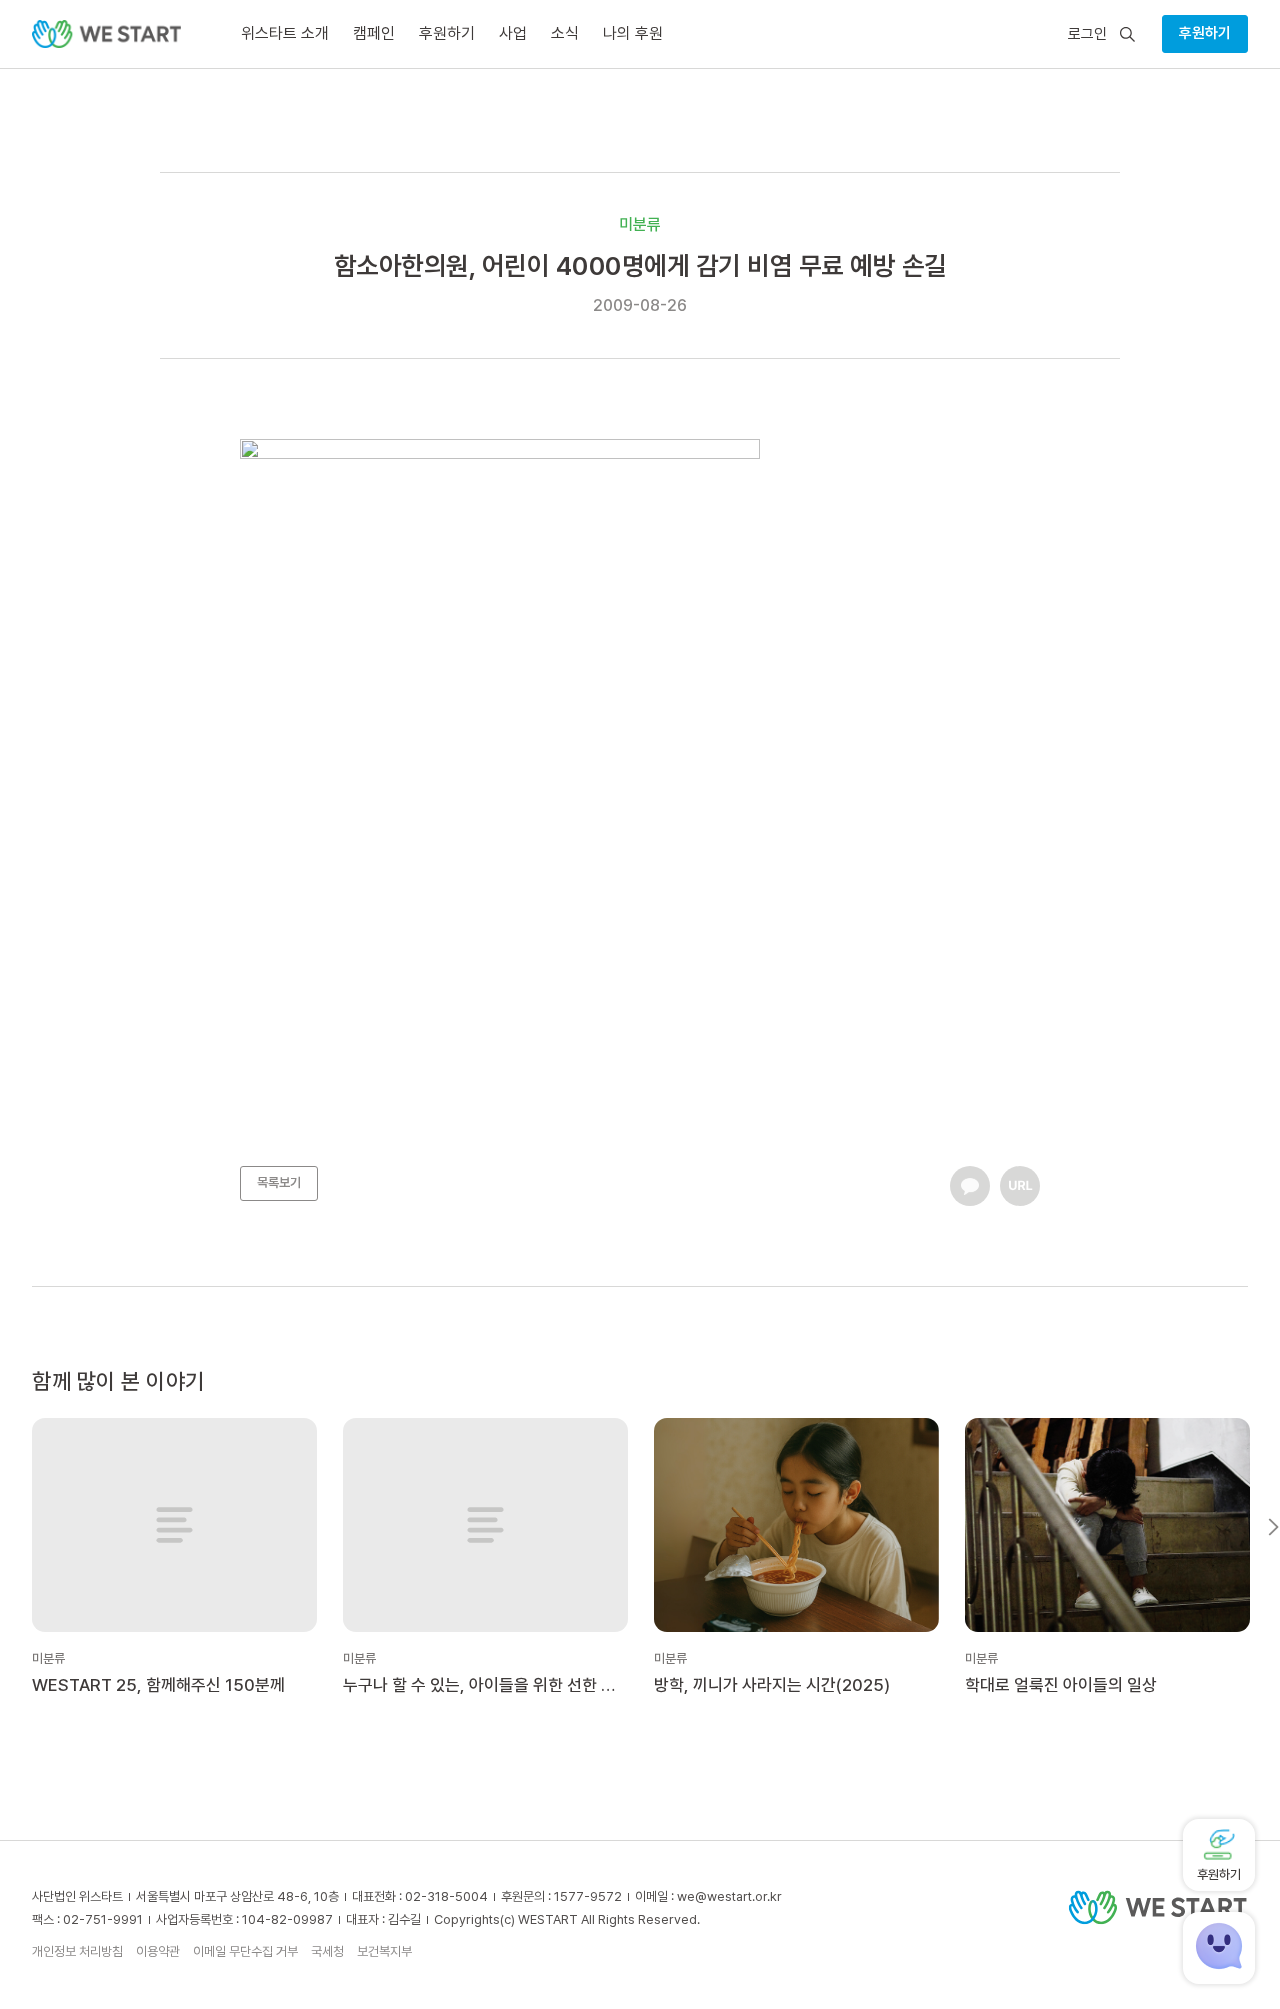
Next (1273, 1527)
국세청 (327, 1951)
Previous (6, 1527)
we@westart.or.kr (729, 1896)
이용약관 (158, 1951)
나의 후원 (633, 33)
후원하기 (1205, 33)
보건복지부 (384, 1951)
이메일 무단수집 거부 (245, 1951)
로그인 (1087, 34)
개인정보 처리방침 (77, 1951)
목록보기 (279, 1182)
